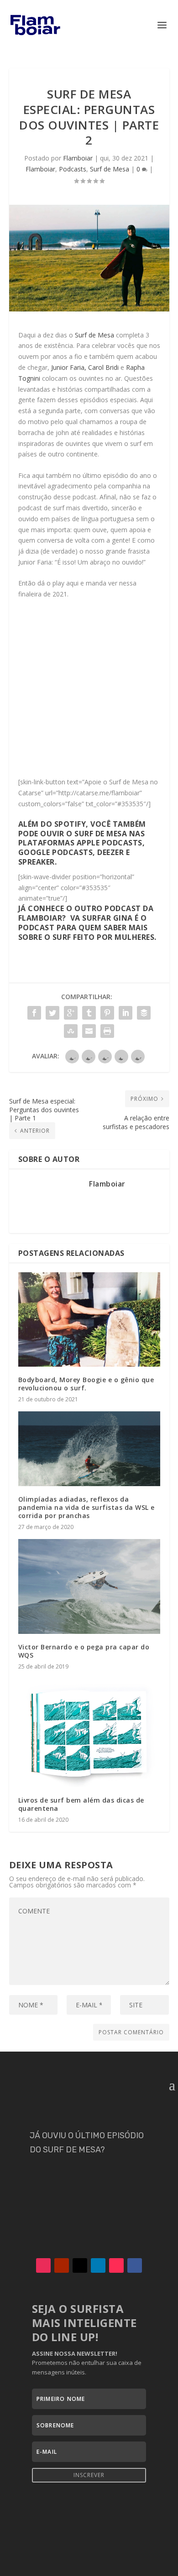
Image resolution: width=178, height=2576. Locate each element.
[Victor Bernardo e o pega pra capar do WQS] (89, 1586)
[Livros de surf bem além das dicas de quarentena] (89, 1733)
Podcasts (73, 169)
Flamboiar (78, 158)
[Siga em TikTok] (116, 2265)
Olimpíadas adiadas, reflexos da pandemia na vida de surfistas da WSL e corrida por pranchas (86, 1507)
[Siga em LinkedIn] (98, 2265)
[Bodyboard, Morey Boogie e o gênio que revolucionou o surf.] (89, 1319)
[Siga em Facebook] (135, 2265)
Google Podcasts (56, 852)
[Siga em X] (80, 2265)
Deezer (110, 852)
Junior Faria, (69, 367)
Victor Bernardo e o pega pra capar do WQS (84, 1651)
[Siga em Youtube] (62, 2265)
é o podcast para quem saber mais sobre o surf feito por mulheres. (87, 928)
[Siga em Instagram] (43, 2265)
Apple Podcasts (110, 843)
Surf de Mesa (110, 169)
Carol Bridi (103, 367)
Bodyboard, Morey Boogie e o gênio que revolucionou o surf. (86, 1384)
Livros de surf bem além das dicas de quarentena (81, 1804)
